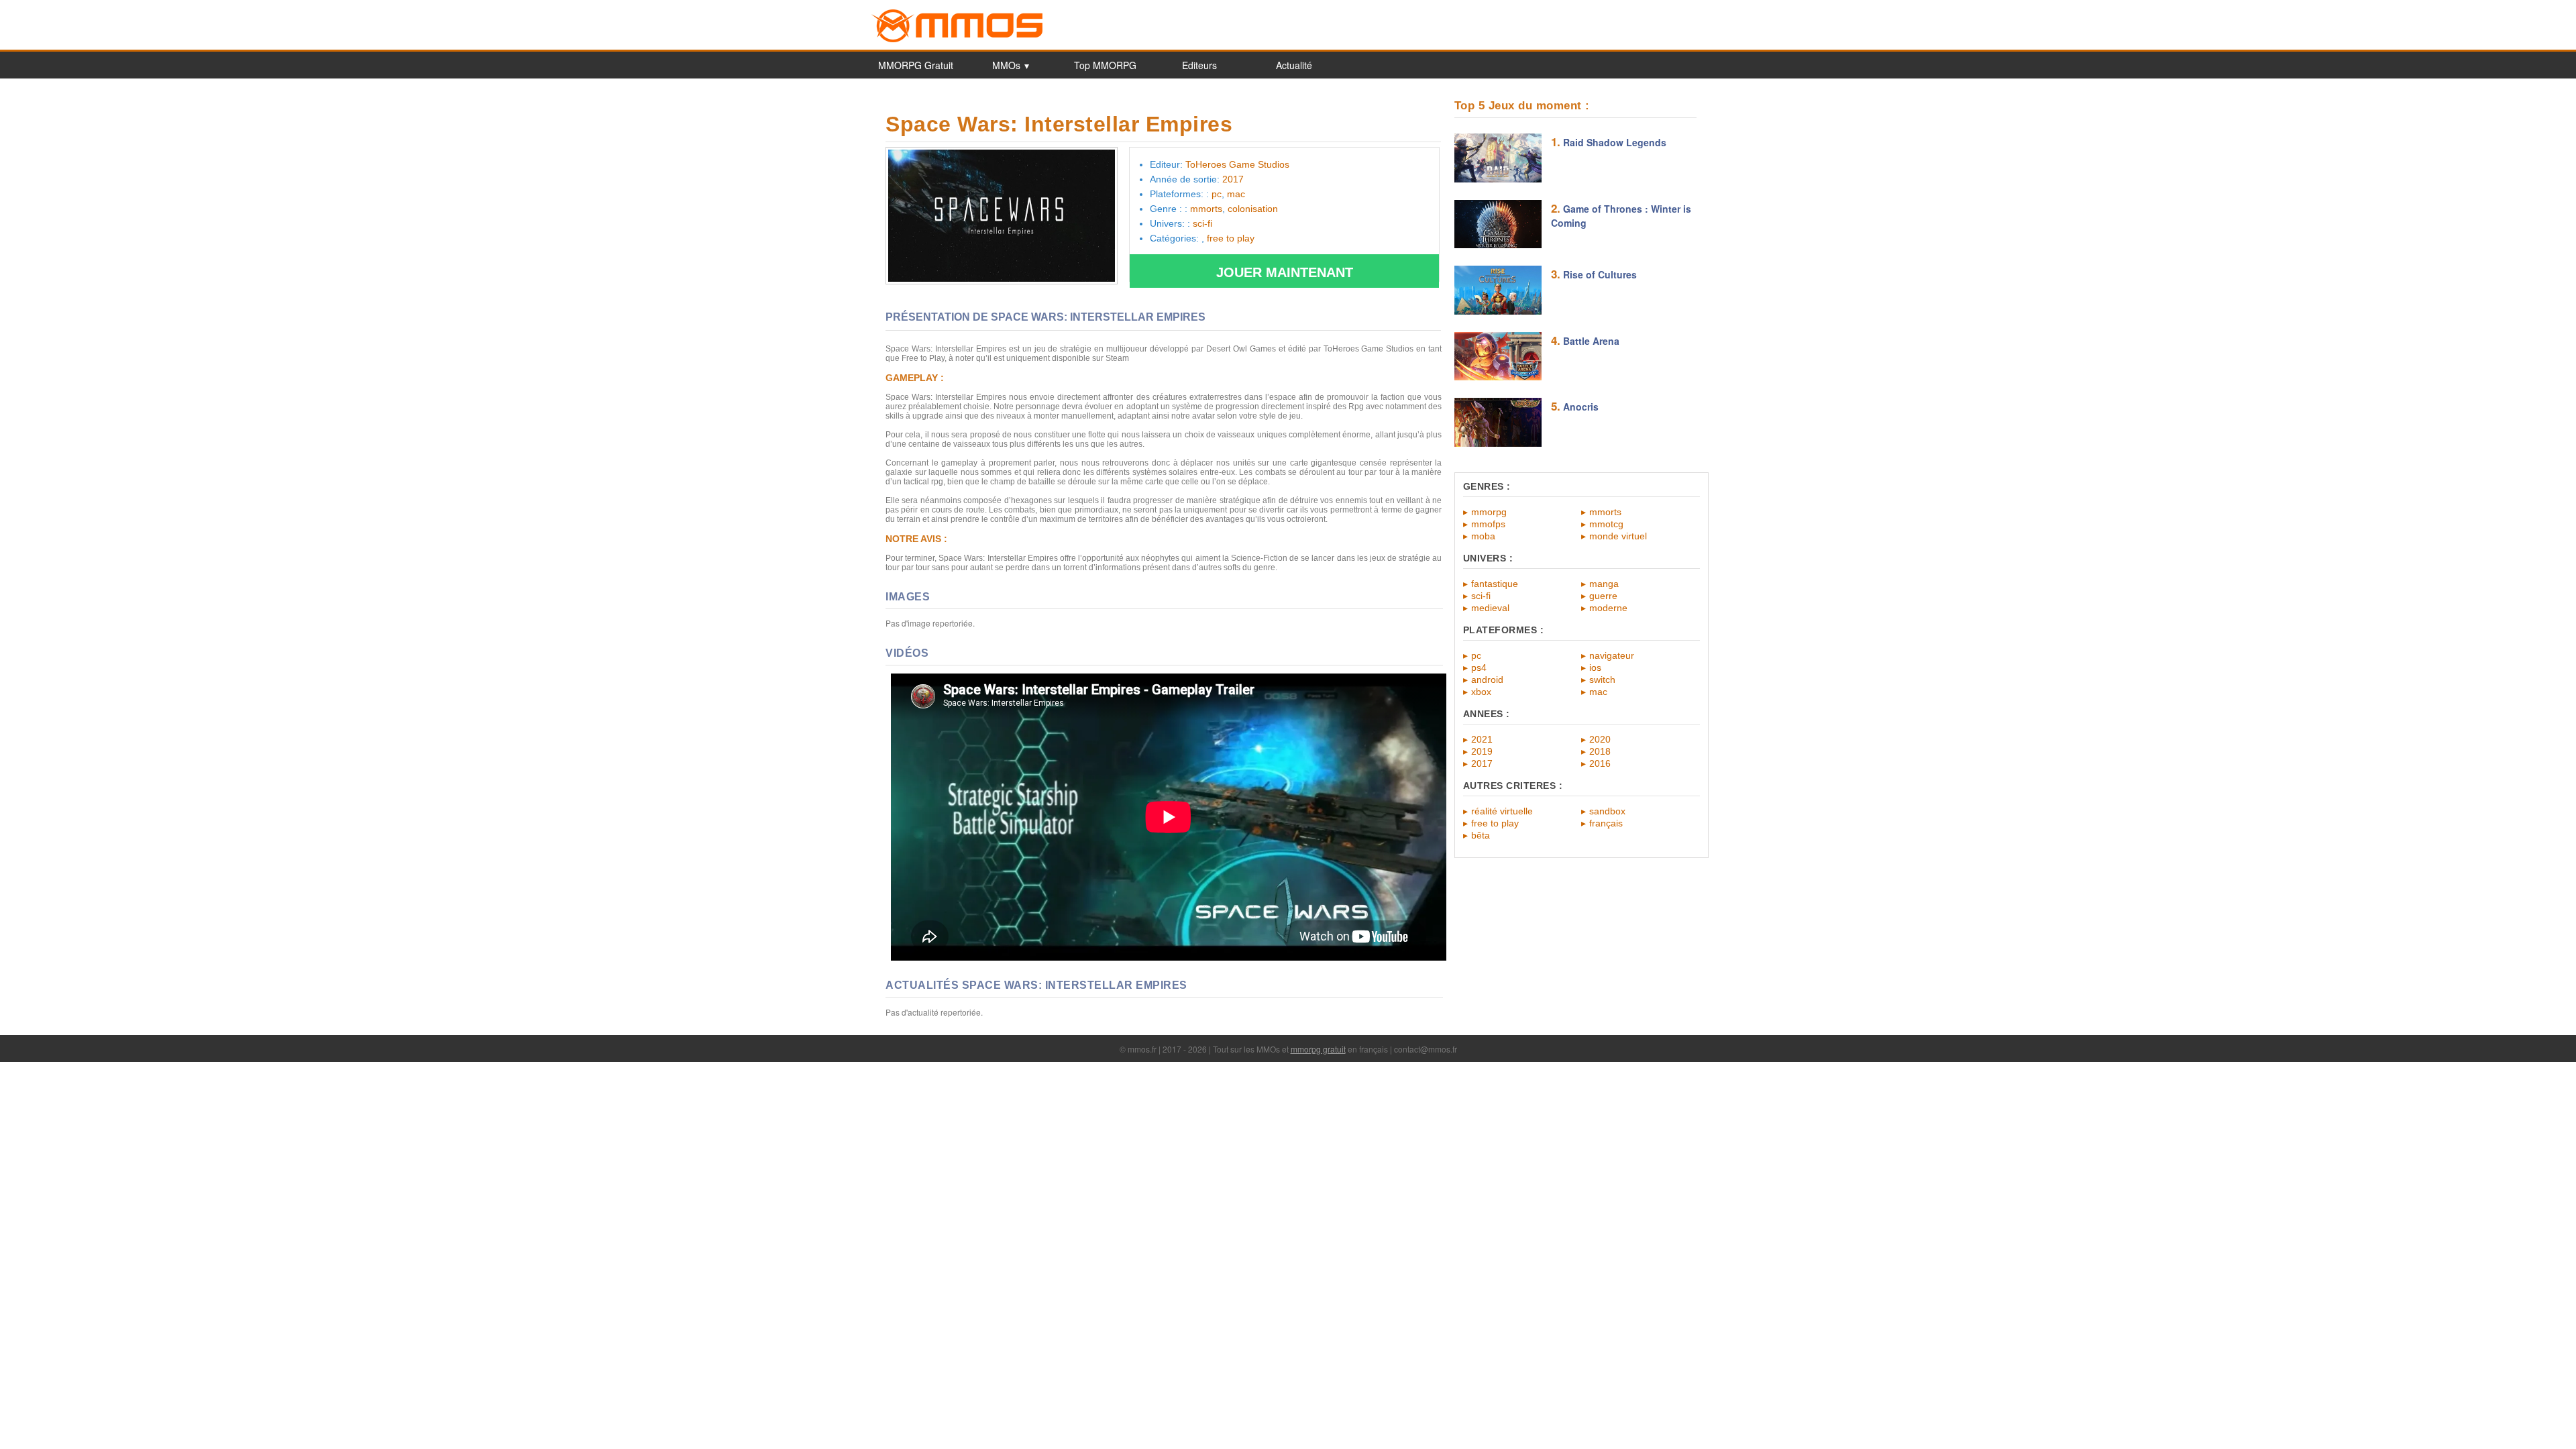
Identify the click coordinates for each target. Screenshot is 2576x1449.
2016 (1600, 763)
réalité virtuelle (1502, 811)
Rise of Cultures (1600, 274)
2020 (1600, 739)
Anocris (1581, 407)
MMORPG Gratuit (916, 65)
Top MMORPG (1105, 65)
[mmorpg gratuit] (957, 40)
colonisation (1253, 209)
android (1487, 680)
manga (1604, 584)
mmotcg (1606, 524)
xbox (1481, 692)
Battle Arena (1591, 341)
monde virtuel (1618, 536)
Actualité (1294, 65)
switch (1602, 680)
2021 (1482, 739)
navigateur (1612, 655)
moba (1483, 536)
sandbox (1607, 811)
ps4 (1479, 667)
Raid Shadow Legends (1615, 142)
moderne (1608, 608)
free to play (1495, 823)
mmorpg (1489, 512)
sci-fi (1481, 596)
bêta (1481, 835)
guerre (1603, 596)
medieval (1490, 608)
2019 (1482, 751)
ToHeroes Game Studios (1237, 164)
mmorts (1605, 512)
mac (1598, 692)
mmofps (1488, 524)
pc (1476, 655)
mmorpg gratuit (1318, 1049)
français (1606, 823)
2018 (1600, 751)
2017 (1482, 763)
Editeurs (1199, 65)
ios (1595, 667)
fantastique (1495, 584)
